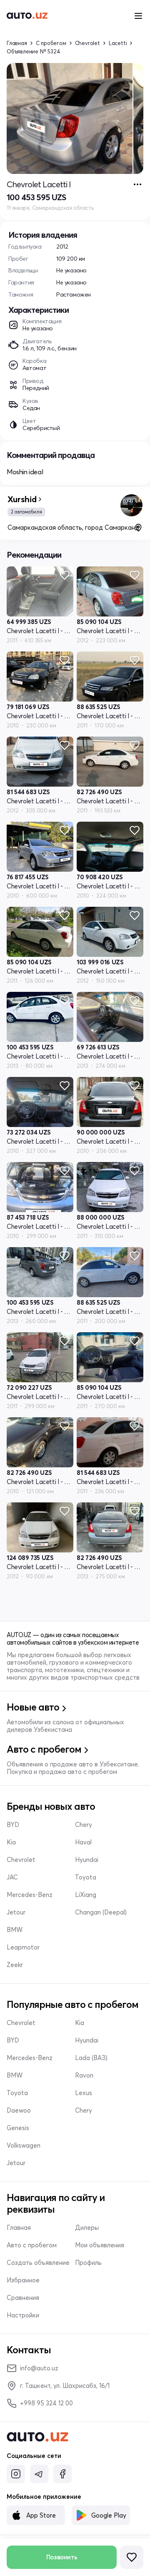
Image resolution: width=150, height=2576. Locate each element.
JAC (12, 1877)
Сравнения (23, 2298)
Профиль (88, 2263)
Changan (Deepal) (101, 1912)
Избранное (23, 2280)
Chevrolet (87, 43)
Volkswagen (24, 2146)
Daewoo (19, 2111)
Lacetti (118, 43)
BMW (15, 1930)
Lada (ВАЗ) (91, 2058)
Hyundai (87, 1860)
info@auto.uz (39, 2368)
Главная (17, 43)
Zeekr (15, 1965)
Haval (83, 1842)
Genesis (18, 2128)
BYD (13, 1825)
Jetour (16, 1912)
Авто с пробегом (32, 2245)
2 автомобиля (26, 512)
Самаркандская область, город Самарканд (73, 527)
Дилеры (87, 2228)
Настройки (23, 2315)
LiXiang (86, 1895)
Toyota (86, 1877)
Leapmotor (23, 1947)
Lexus (84, 2093)
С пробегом (51, 43)
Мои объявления (100, 2245)
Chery (84, 1825)
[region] (75, 118)
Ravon (84, 2075)
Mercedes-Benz (30, 1895)
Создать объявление (38, 2263)
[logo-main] (27, 16)
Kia (11, 1842)
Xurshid (22, 499)
